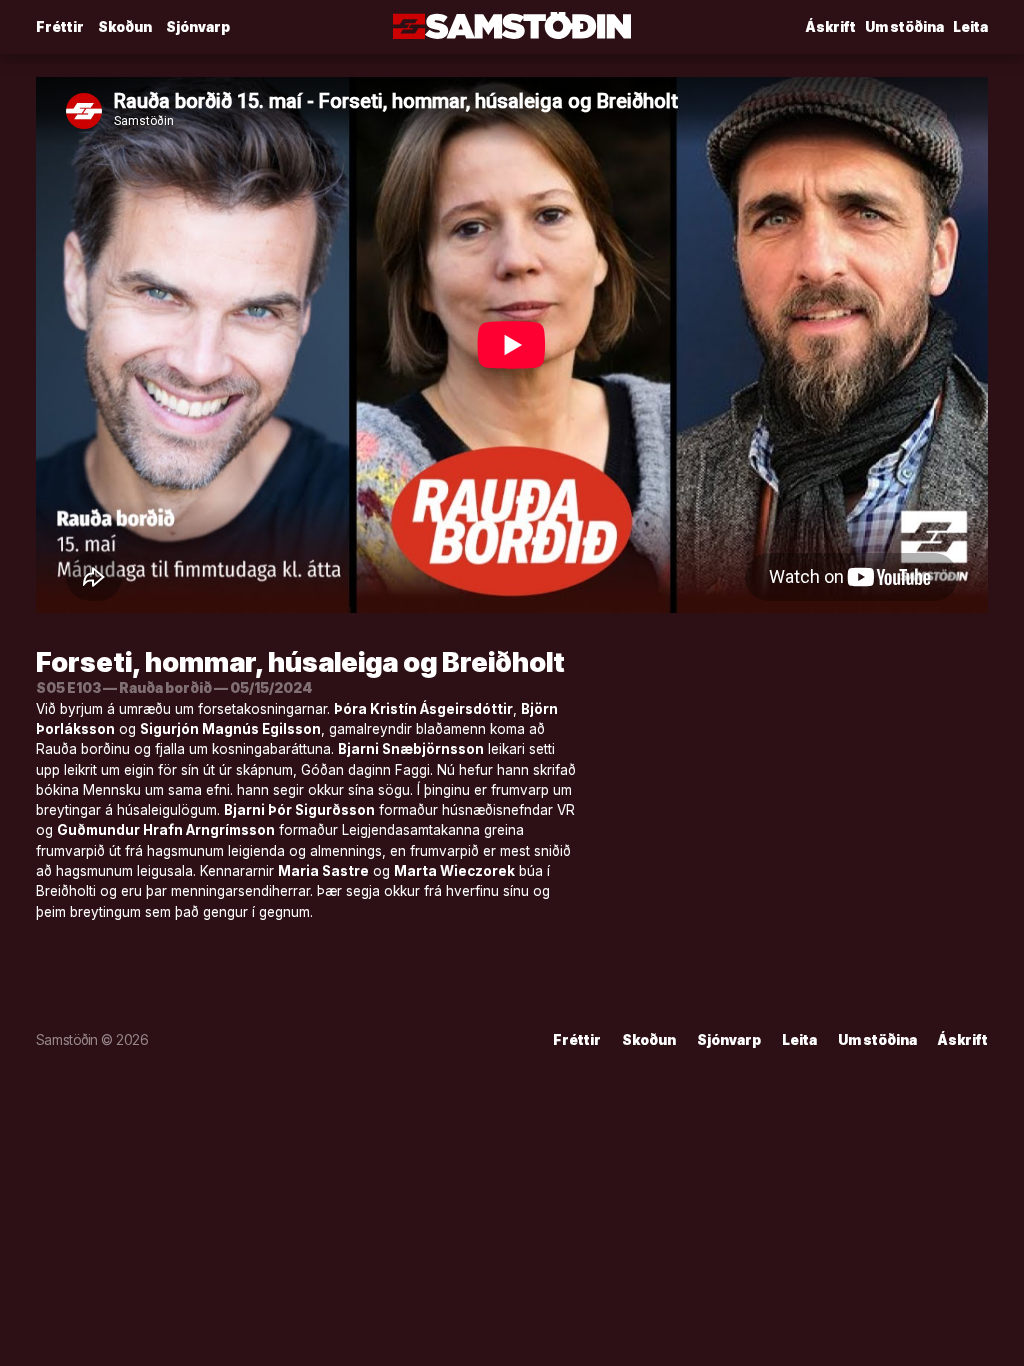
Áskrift (831, 27)
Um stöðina (904, 27)
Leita (970, 27)
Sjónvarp (198, 27)
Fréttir (60, 27)
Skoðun (125, 27)
